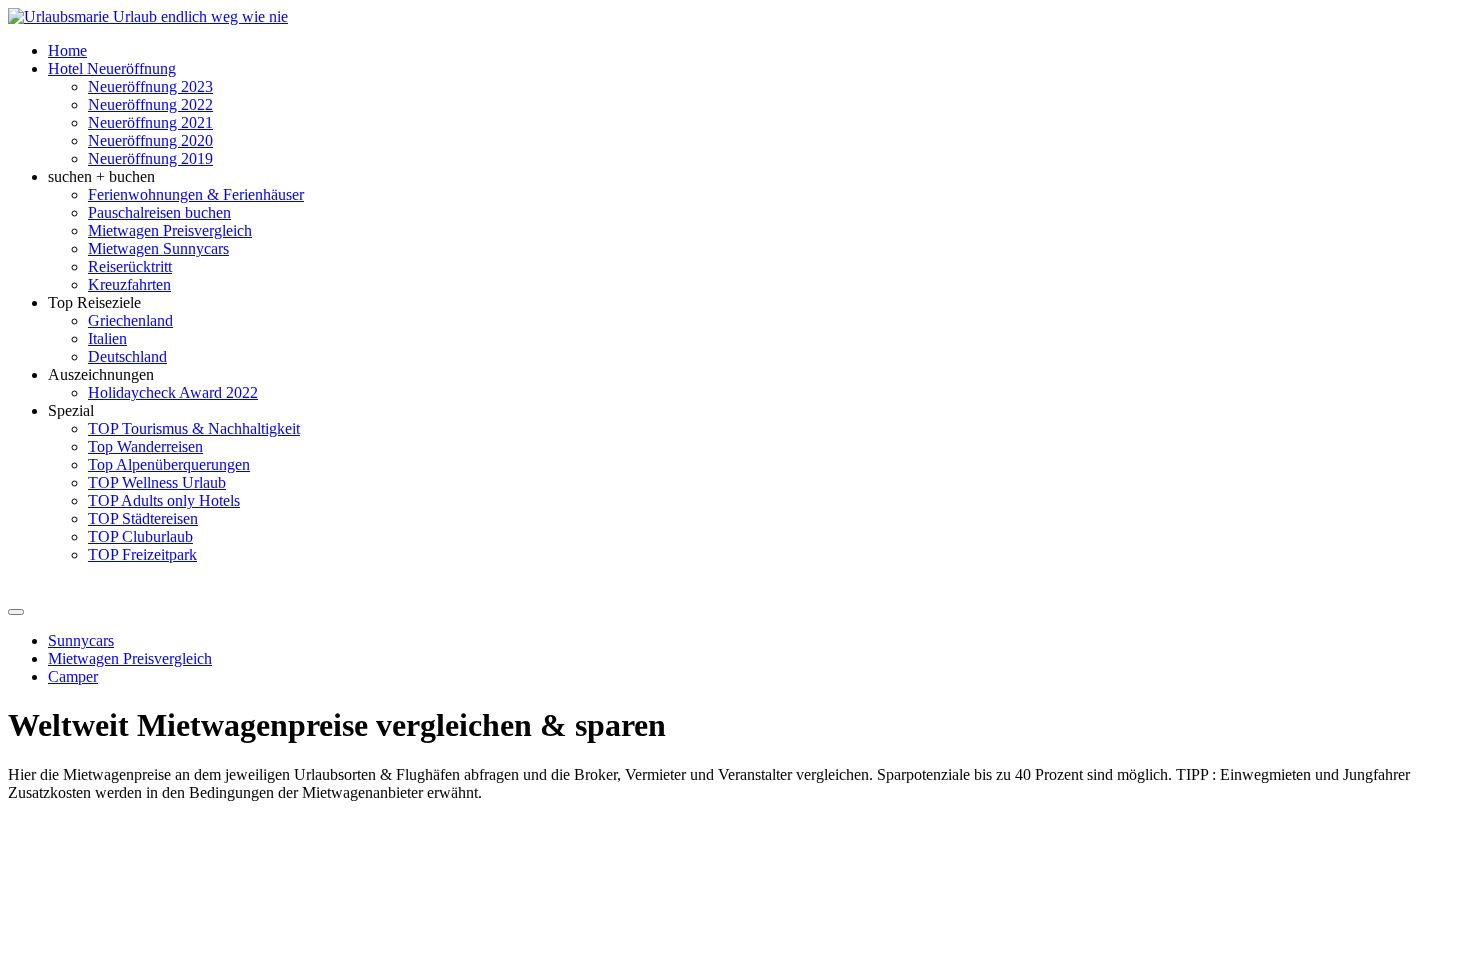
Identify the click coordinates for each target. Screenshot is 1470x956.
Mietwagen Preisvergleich (170, 230)
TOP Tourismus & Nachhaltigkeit (194, 428)
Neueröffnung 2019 (150, 158)
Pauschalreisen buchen (159, 212)
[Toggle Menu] (16, 612)
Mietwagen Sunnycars (158, 248)
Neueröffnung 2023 (150, 86)
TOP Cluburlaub (140, 536)
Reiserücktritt (130, 266)
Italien (107, 338)
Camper (73, 676)
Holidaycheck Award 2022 (173, 392)
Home (67, 50)
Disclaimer (342, 810)
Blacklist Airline (201, 810)
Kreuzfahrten (129, 284)
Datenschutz (426, 810)
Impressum (508, 810)
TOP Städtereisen (143, 518)
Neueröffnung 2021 (150, 122)
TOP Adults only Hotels (164, 500)
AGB (279, 810)
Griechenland (130, 320)
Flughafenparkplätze (74, 810)
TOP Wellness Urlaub (157, 482)
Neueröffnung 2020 (150, 140)
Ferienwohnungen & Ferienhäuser (196, 194)
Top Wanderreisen (145, 446)
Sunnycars (81, 640)
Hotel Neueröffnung (112, 68)
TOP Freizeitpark (142, 554)
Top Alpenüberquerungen (169, 464)
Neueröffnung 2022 (150, 104)
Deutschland (127, 356)
